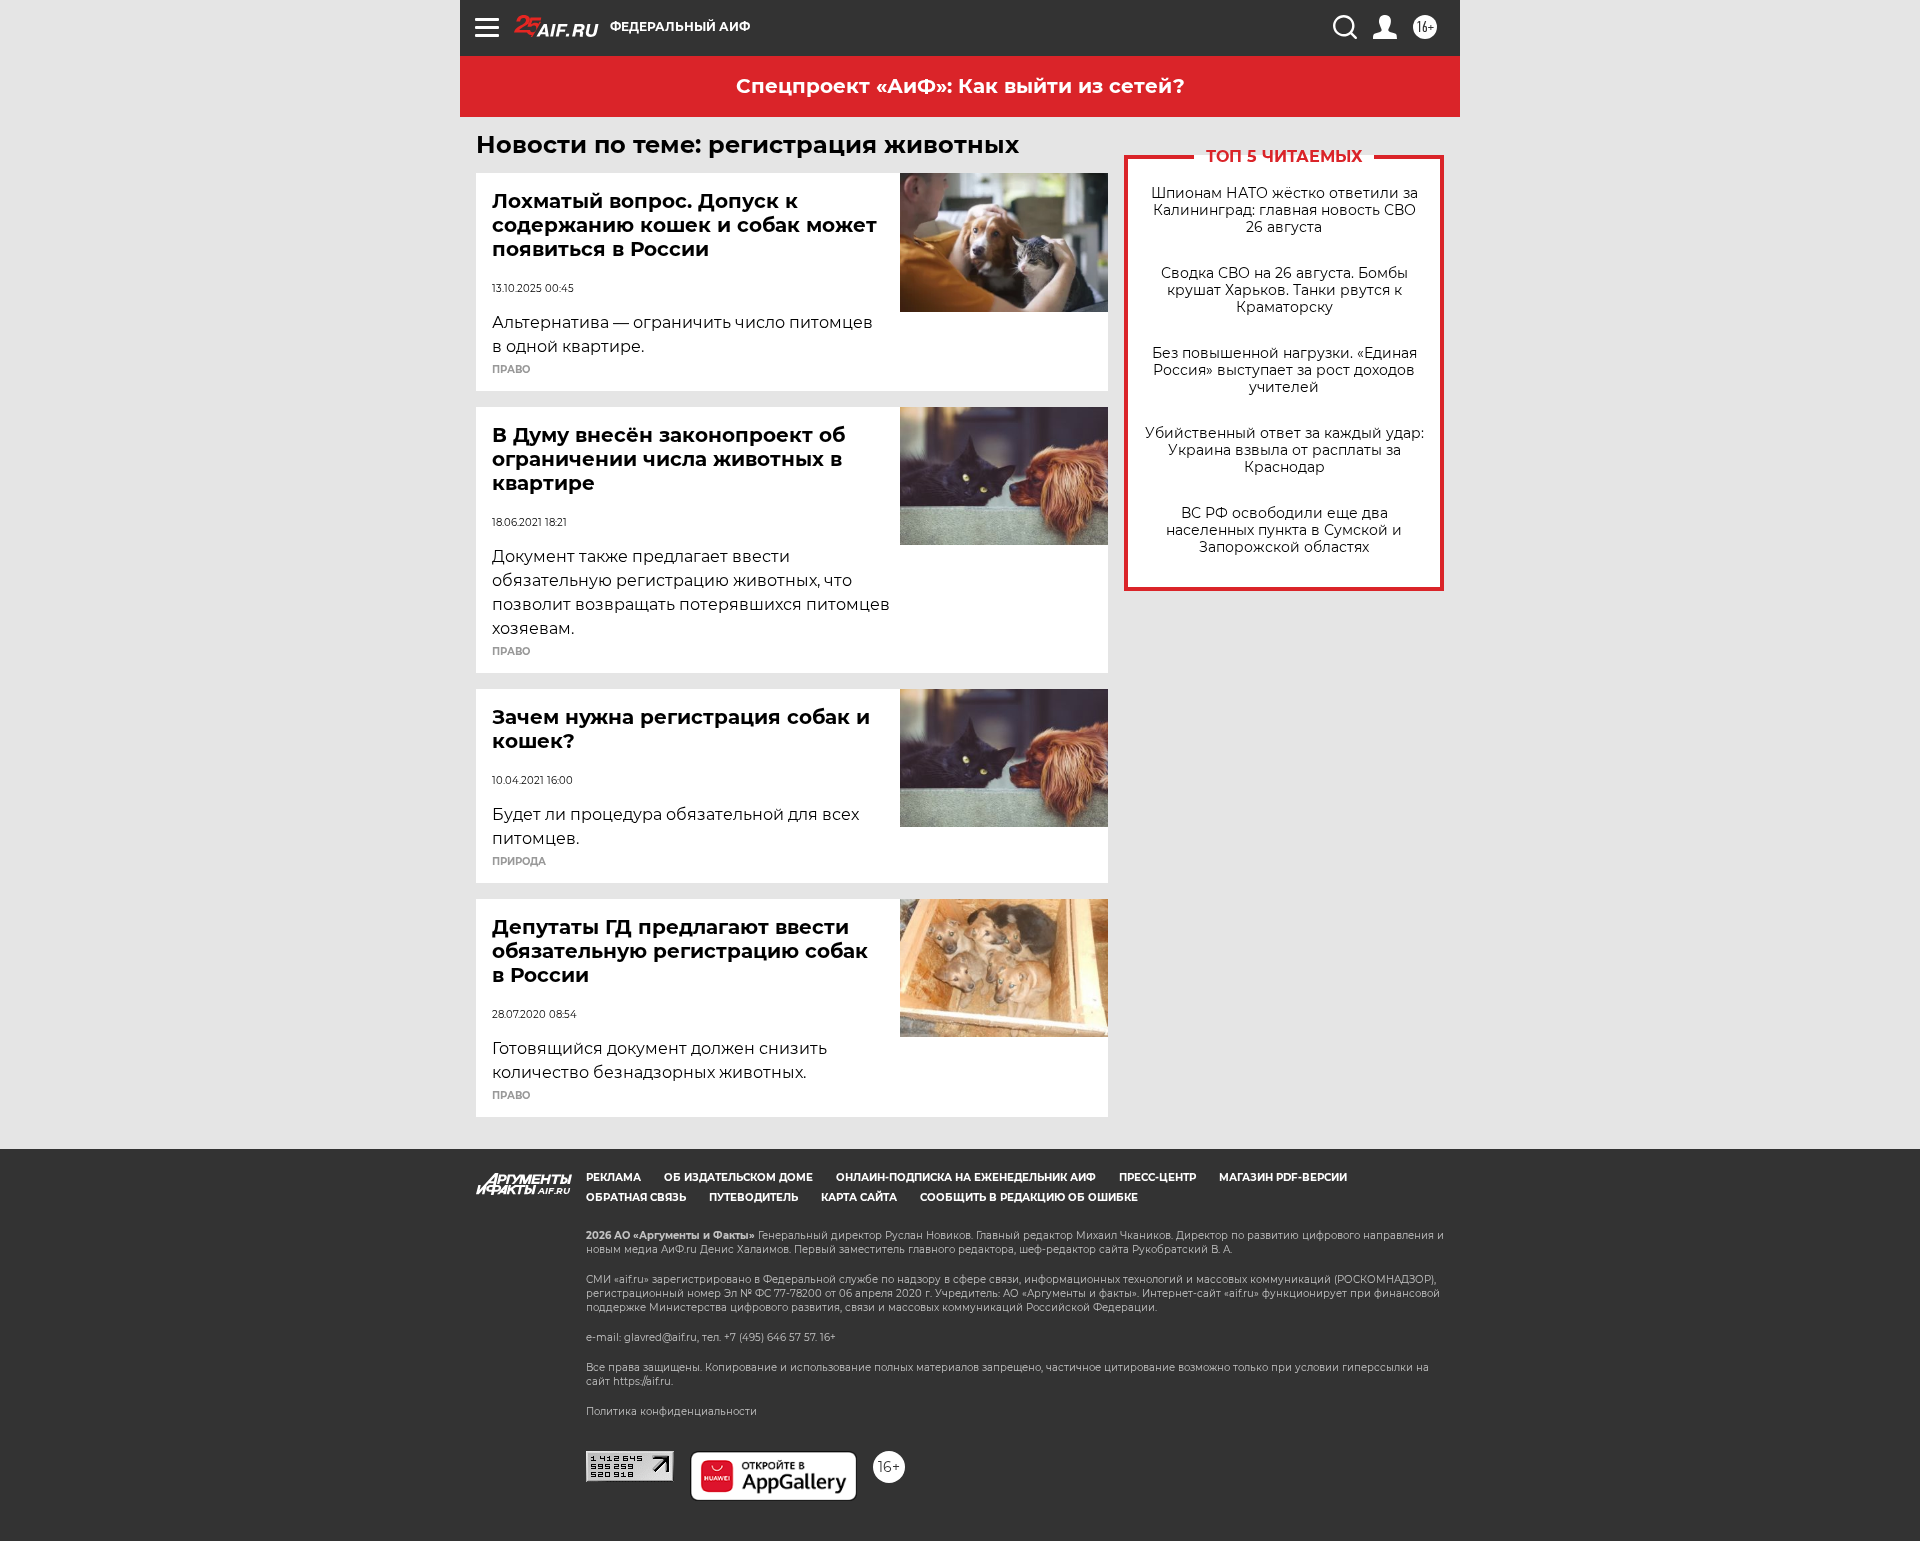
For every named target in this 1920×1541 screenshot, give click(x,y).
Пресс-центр (1157, 1177)
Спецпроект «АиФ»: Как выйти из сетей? (960, 86)
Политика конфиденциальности (671, 1411)
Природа (519, 862)
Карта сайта (859, 1197)
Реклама (613, 1177)
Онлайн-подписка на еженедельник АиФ (966, 1177)
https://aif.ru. (643, 1381)
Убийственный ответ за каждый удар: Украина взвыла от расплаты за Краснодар (1284, 450)
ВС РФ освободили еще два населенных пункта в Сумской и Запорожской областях (1284, 530)
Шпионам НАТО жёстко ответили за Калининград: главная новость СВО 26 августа (1284, 210)
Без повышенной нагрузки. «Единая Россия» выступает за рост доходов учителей (1284, 370)
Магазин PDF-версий (1283, 1177)
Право (511, 370)
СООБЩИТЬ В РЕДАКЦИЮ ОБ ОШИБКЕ (1029, 1197)
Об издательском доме (738, 1177)
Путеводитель (753, 1197)
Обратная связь (636, 1197)
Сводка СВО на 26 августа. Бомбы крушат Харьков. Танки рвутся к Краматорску (1284, 290)
